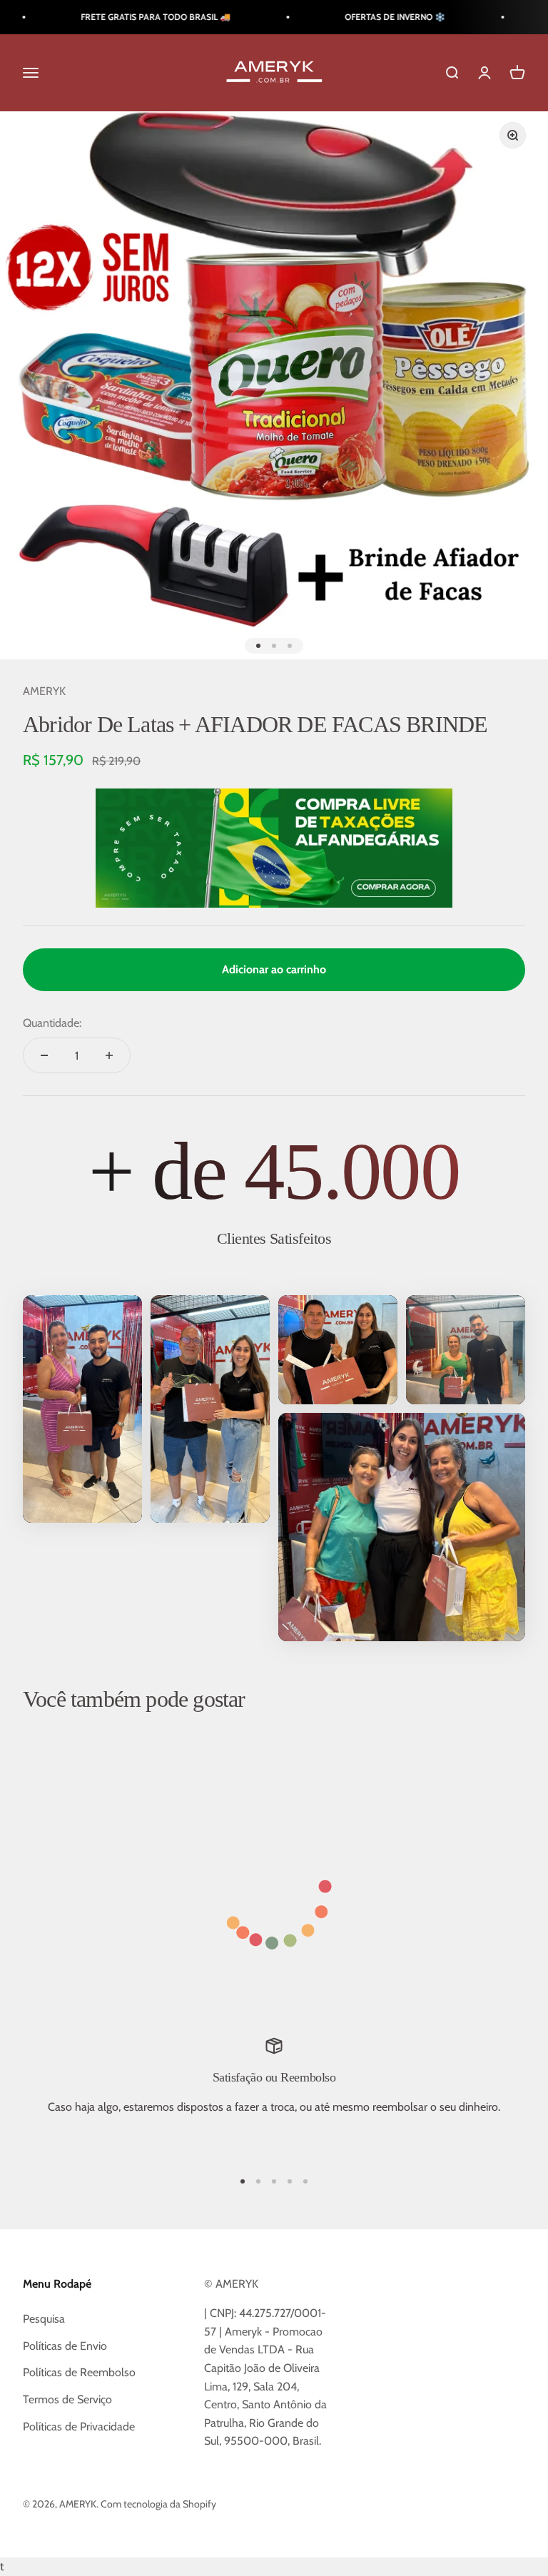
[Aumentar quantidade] (109, 1055)
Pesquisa (44, 2319)
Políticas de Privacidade (79, 2427)
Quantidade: (52, 1023)
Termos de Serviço (67, 2399)
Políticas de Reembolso (79, 2372)
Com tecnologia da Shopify (158, 2504)
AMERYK (44, 691)
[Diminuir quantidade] (44, 1055)
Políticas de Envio (65, 2346)
